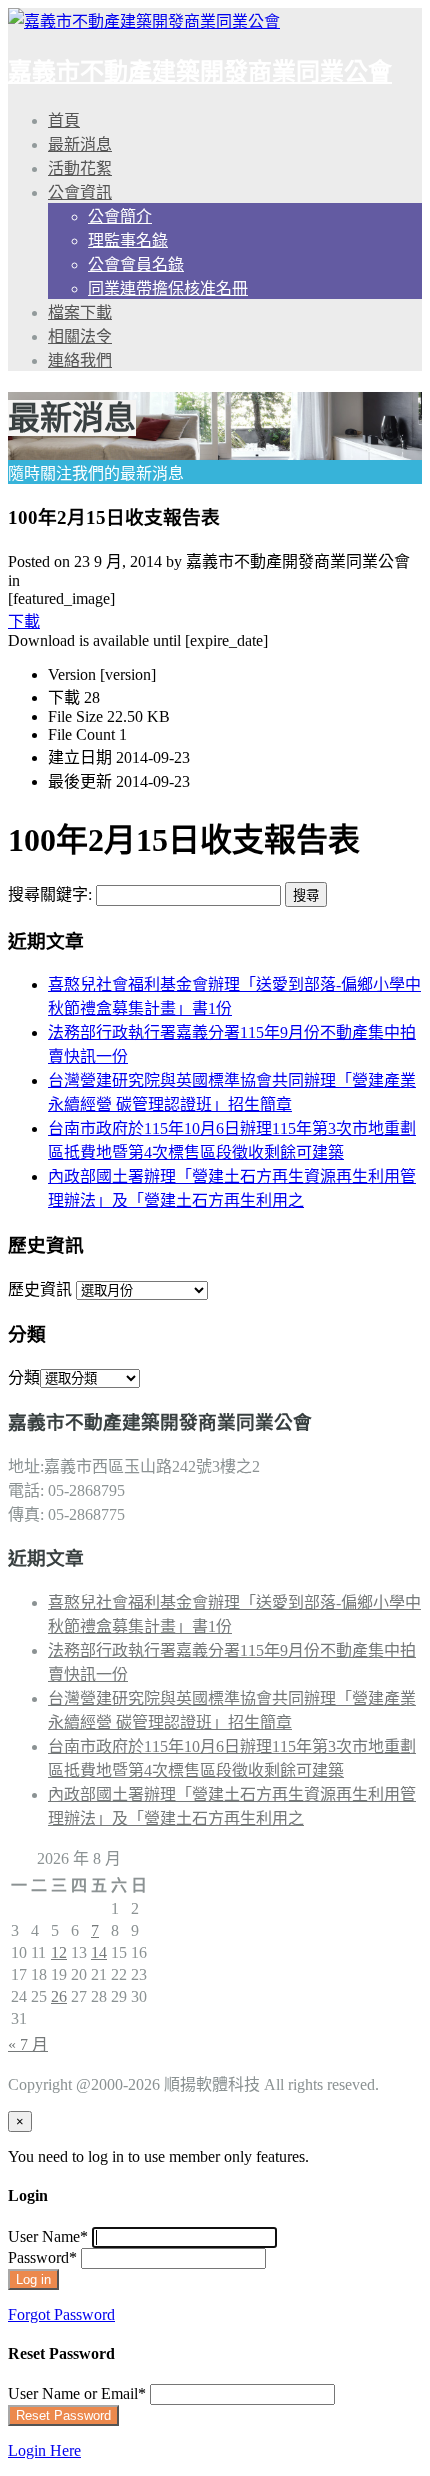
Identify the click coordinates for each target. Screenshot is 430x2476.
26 (59, 1996)
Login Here (44, 2450)
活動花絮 (80, 168)
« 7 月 (28, 2044)
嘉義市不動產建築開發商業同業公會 (200, 72)
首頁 (64, 120)
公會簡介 (120, 216)
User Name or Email (77, 2393)
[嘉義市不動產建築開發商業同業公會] (144, 21)
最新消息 (80, 144)
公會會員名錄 (136, 264)
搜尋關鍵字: (50, 894)
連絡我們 (80, 360)
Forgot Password (61, 2314)
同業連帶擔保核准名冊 (168, 288)
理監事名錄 (128, 240)
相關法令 (80, 336)
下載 (24, 621)
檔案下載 (80, 312)
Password (42, 2257)
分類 (24, 1377)
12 (59, 1952)
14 (99, 1952)
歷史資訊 (40, 1289)
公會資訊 (80, 192)
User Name (48, 2236)
